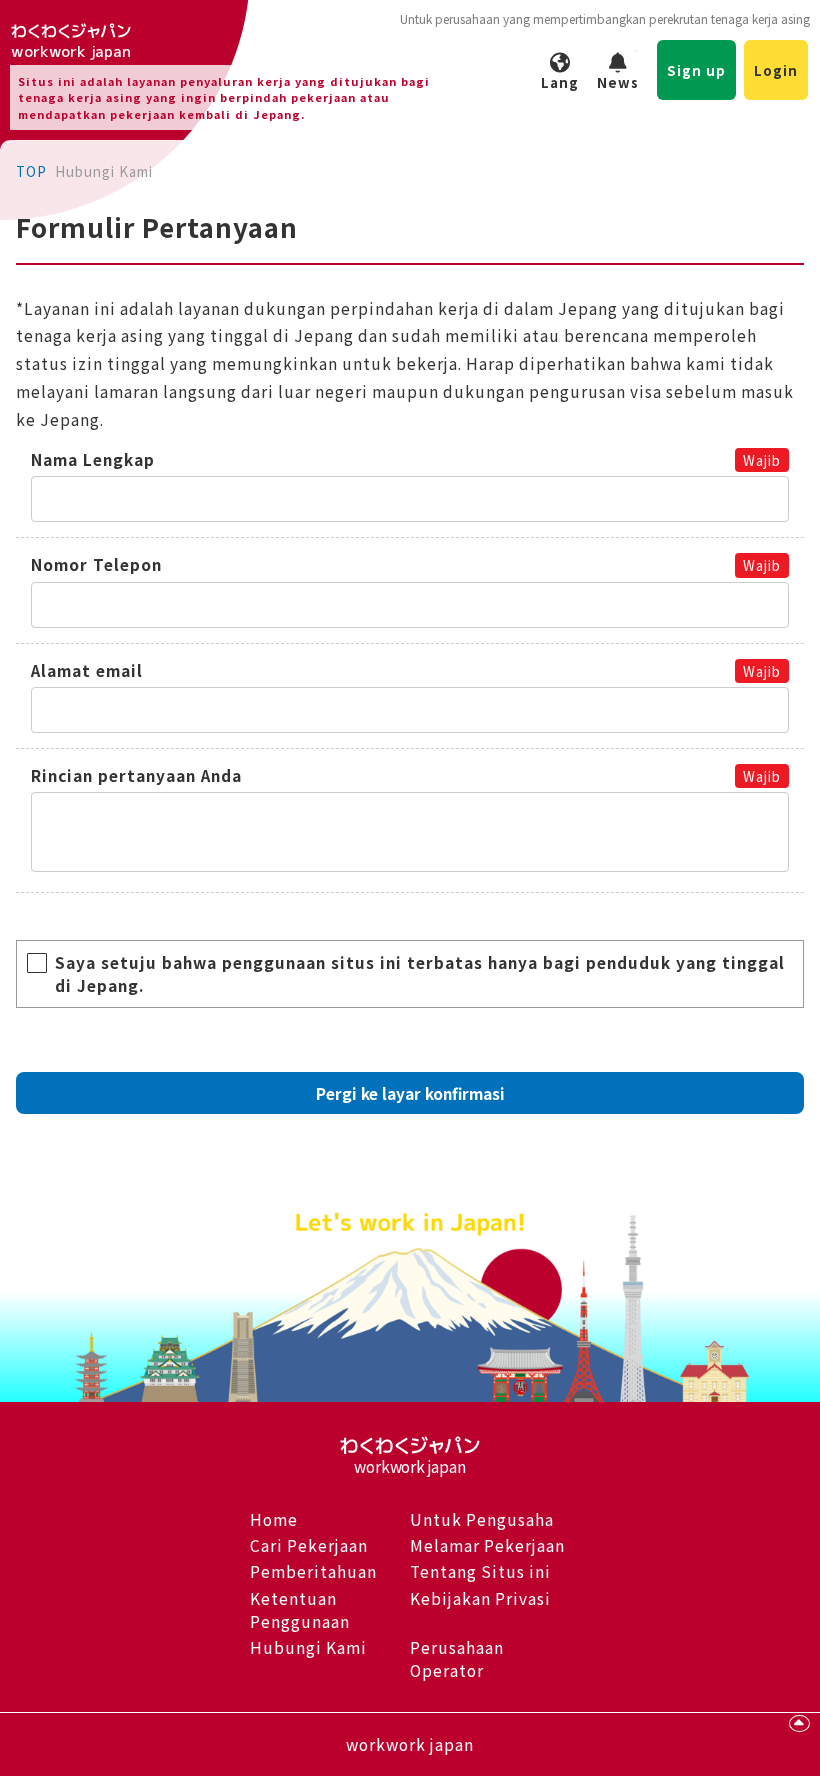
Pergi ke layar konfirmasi (410, 1093)
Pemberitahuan (313, 1571)
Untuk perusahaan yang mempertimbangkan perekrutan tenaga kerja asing (605, 18)
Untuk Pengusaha (482, 1519)
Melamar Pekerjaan (487, 1545)
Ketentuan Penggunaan (300, 1609)
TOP (31, 171)
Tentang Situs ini (480, 1571)
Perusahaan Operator (457, 1658)
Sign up (696, 70)
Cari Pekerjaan (309, 1545)
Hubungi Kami (308, 1647)
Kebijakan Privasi (480, 1598)
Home (274, 1519)
